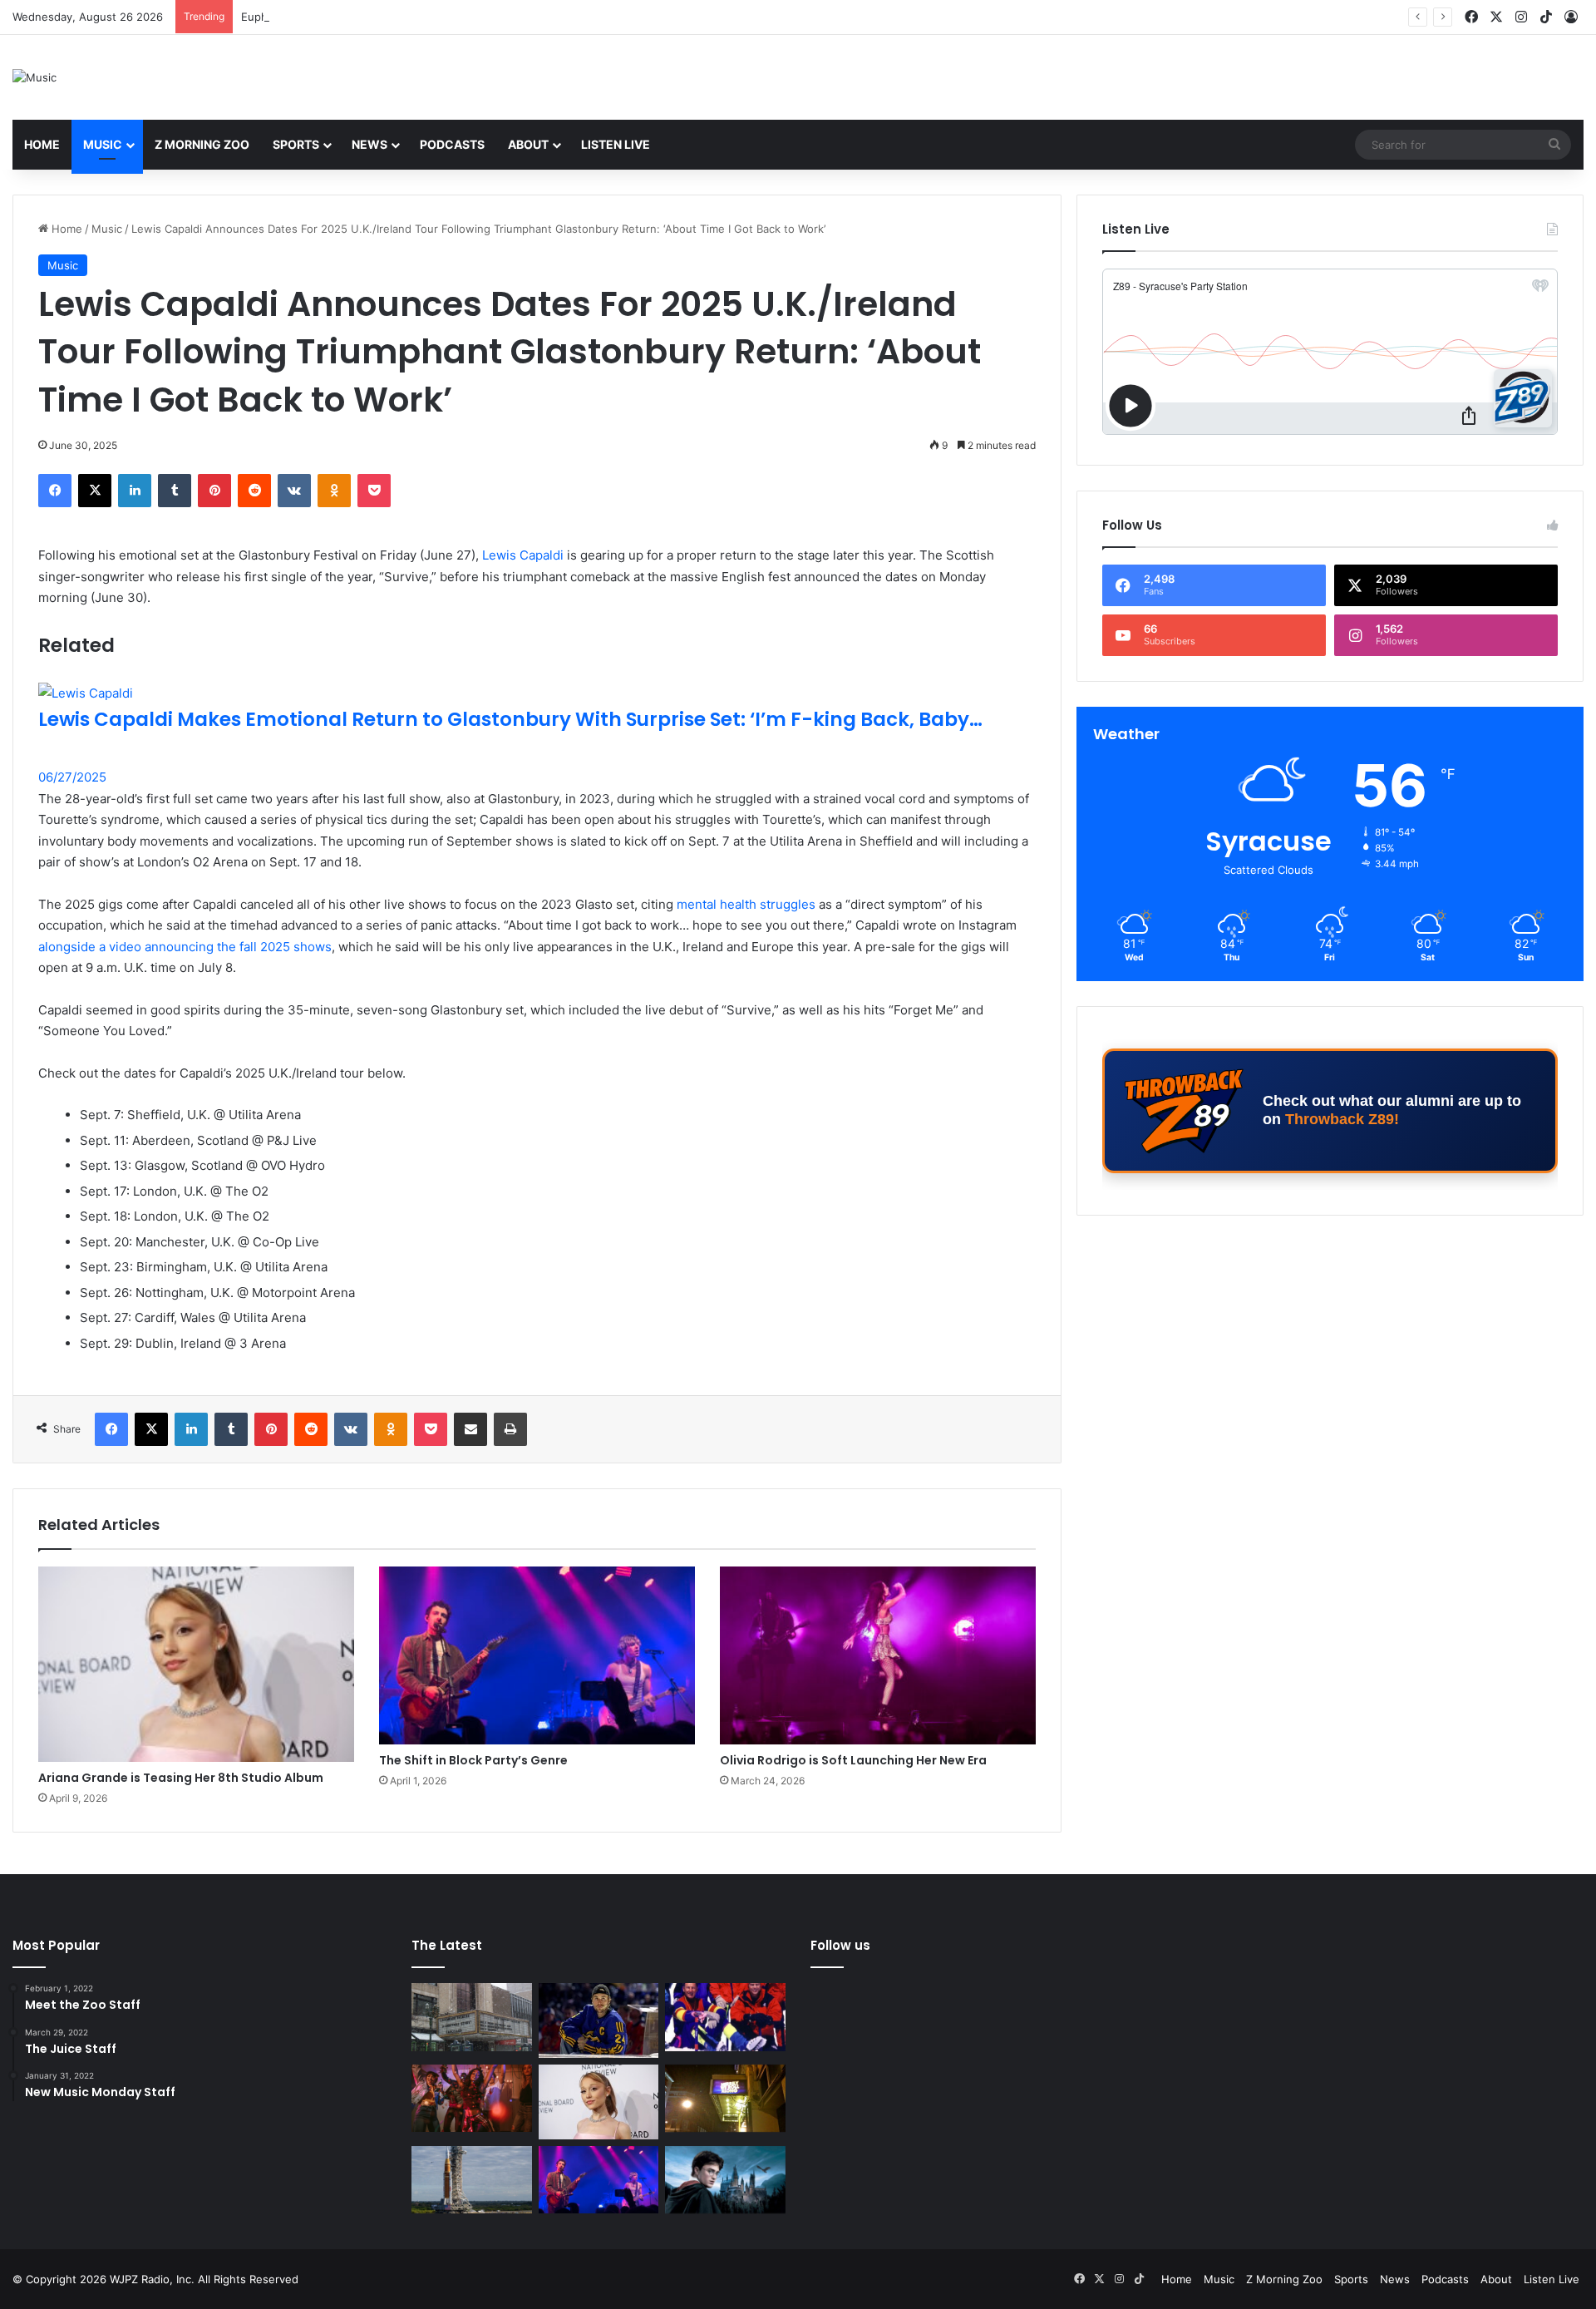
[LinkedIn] (135, 491)
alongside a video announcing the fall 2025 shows (185, 947)
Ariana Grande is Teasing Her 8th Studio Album (181, 1778)
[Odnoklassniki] (334, 491)
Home (42, 144)
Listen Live (616, 144)
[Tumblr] (175, 491)
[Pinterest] (214, 491)
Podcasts (452, 144)
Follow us (840, 1945)
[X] (95, 491)
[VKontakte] (294, 491)
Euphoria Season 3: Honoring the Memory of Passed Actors (397, 17)
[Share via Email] (470, 1429)
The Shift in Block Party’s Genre (473, 1760)
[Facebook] (55, 491)
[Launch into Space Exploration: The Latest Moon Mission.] (472, 2180)
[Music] (34, 77)
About (528, 144)
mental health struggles (746, 904)
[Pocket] (374, 491)
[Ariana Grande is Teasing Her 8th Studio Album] (196, 1665)
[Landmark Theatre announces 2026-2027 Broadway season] (472, 2017)
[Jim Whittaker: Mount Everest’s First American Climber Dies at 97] (725, 2017)
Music (103, 144)
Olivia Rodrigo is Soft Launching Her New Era (853, 1760)
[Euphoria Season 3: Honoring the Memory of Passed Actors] (472, 2099)
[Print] (510, 1429)
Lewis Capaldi (523, 555)
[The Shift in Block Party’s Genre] (537, 1655)
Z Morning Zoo (202, 144)
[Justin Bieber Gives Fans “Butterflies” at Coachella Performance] (599, 2020)
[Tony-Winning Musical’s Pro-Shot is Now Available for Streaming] (725, 2099)
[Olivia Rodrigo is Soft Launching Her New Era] (878, 1655)
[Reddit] (254, 491)
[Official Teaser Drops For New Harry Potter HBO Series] (725, 2180)
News (369, 144)
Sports (296, 144)
